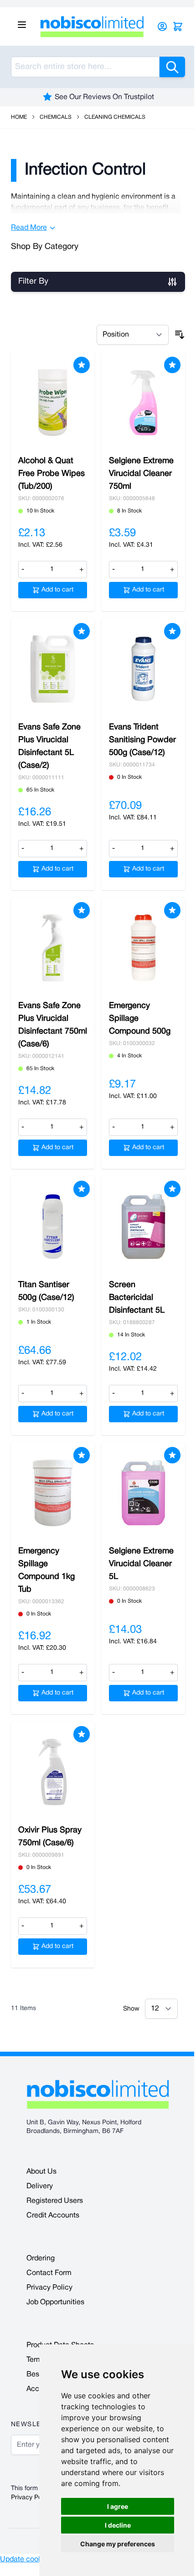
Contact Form (49, 2273)
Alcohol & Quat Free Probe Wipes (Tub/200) (52, 474)
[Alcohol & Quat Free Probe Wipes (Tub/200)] (53, 403)
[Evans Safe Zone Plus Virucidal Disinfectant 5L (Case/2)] (53, 669)
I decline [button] (118, 2525)
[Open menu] (22, 25)
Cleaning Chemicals (115, 117)
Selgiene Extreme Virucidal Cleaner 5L (141, 1564)
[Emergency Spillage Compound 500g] (143, 948)
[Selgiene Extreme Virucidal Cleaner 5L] (143, 1493)
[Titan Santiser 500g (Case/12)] (53, 1227)
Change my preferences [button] (118, 2544)
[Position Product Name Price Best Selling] (133, 335)
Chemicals (56, 117)
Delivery (40, 2186)
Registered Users (55, 2201)
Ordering (41, 2259)
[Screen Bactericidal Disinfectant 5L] (143, 1227)
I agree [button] (118, 2506)
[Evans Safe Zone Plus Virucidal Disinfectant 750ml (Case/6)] (53, 948)
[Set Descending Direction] (180, 335)
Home (19, 117)
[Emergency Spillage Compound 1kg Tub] (53, 1493)
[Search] (172, 67)
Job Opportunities (55, 2302)
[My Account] (162, 26)
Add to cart (57, 590)
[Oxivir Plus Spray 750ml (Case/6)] (53, 1772)
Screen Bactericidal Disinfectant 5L (137, 1298)
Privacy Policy (49, 2288)
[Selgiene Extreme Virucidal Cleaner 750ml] (143, 403)
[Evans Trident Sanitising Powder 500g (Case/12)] (143, 669)
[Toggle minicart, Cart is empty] (178, 26)
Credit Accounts (53, 2216)
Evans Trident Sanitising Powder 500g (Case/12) (142, 740)
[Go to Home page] (94, 26)
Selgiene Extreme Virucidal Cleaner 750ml (141, 474)
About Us (41, 2172)
